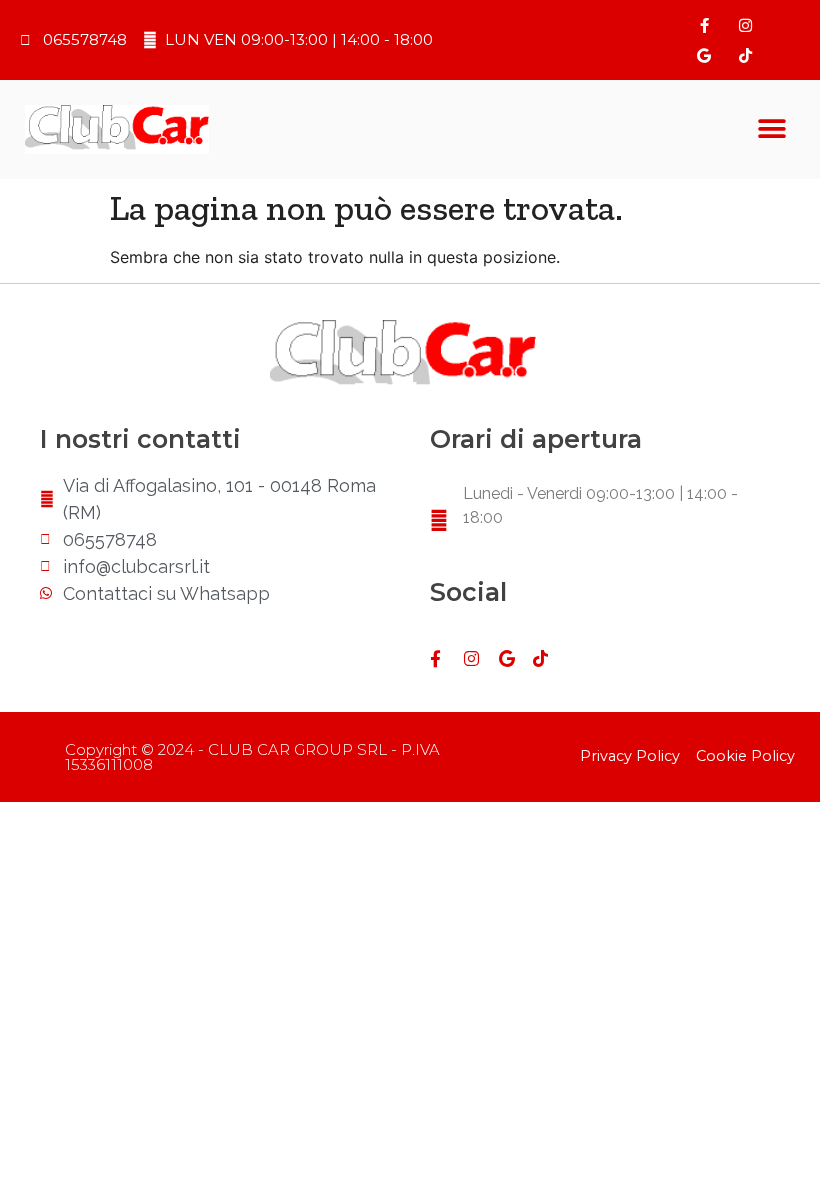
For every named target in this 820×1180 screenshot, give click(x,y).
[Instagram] (745, 25)
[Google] (704, 55)
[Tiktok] (745, 55)
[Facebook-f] (704, 25)
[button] (772, 129)
